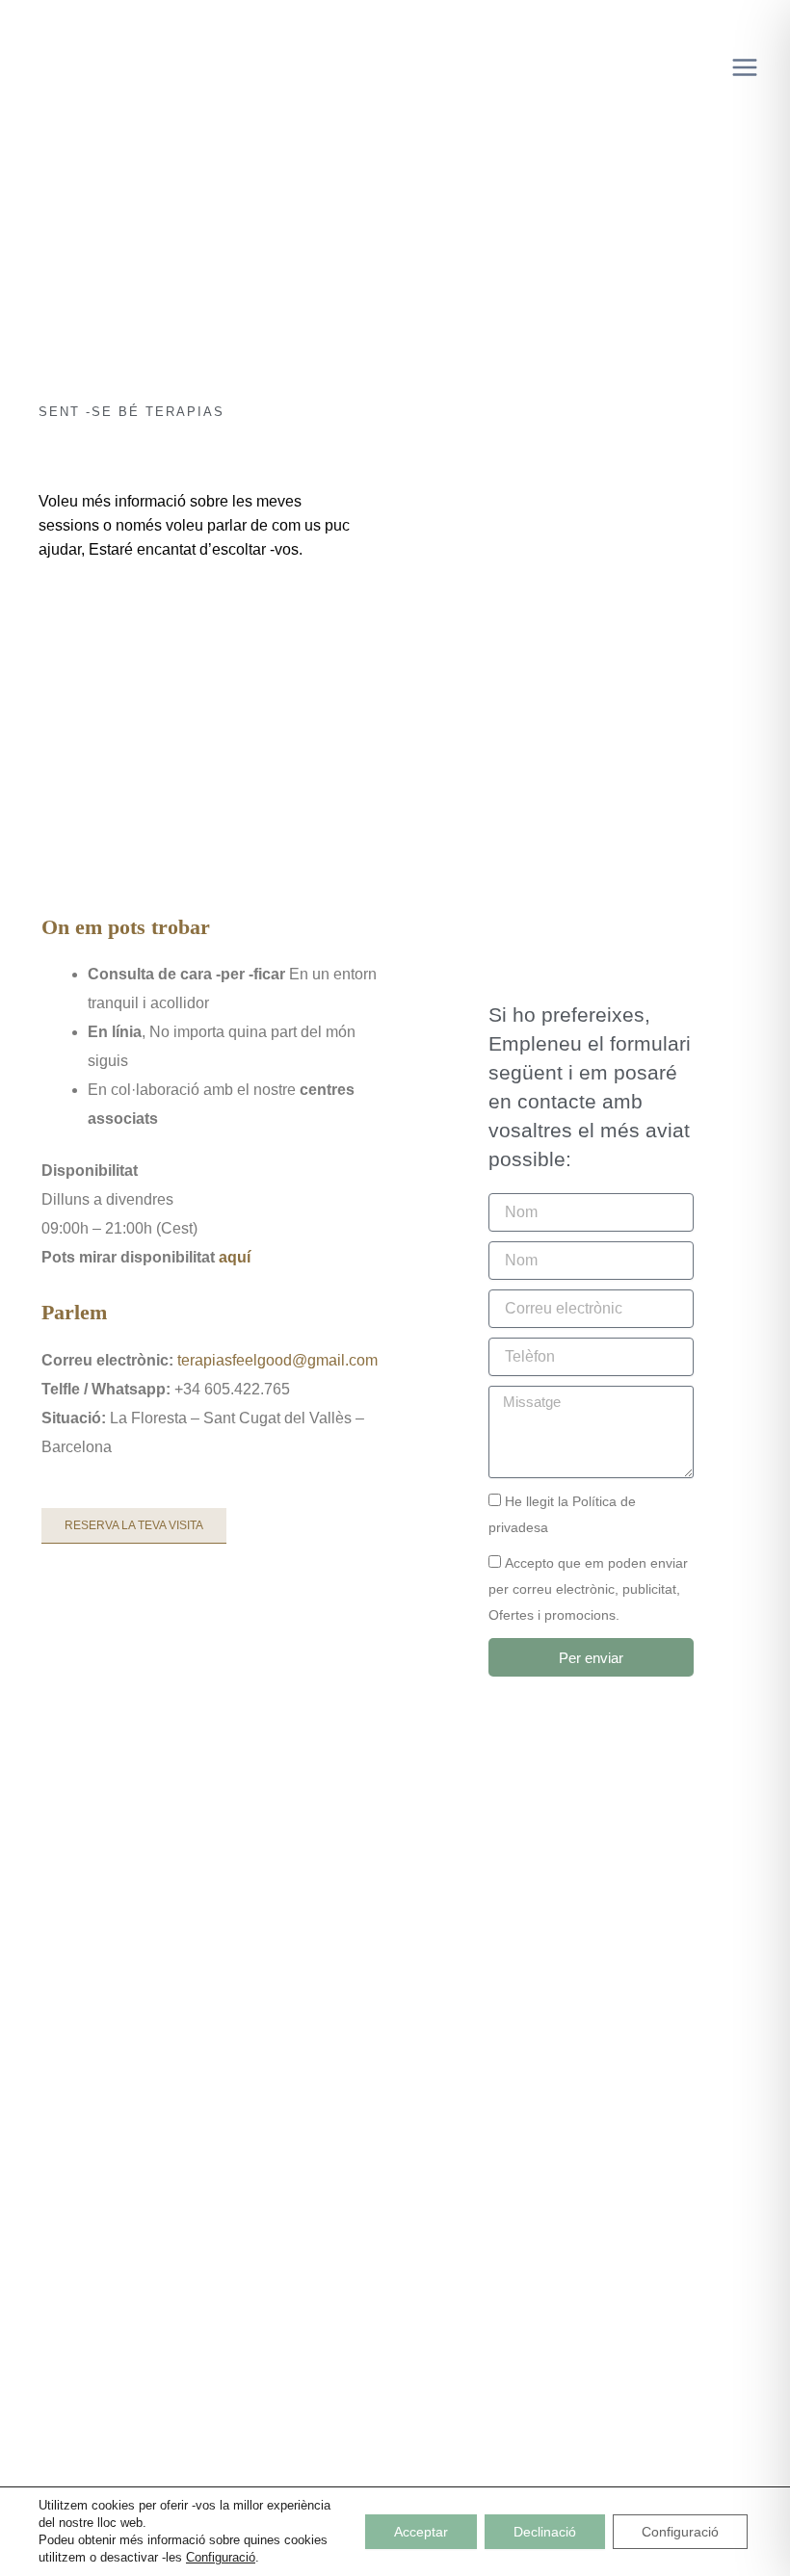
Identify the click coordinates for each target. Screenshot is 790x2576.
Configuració (221, 2557)
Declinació (545, 2532)
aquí (235, 1257)
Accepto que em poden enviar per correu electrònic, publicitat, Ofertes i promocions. (588, 1589)
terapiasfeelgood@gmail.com (277, 1360)
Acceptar (421, 2532)
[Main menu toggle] (744, 68)
